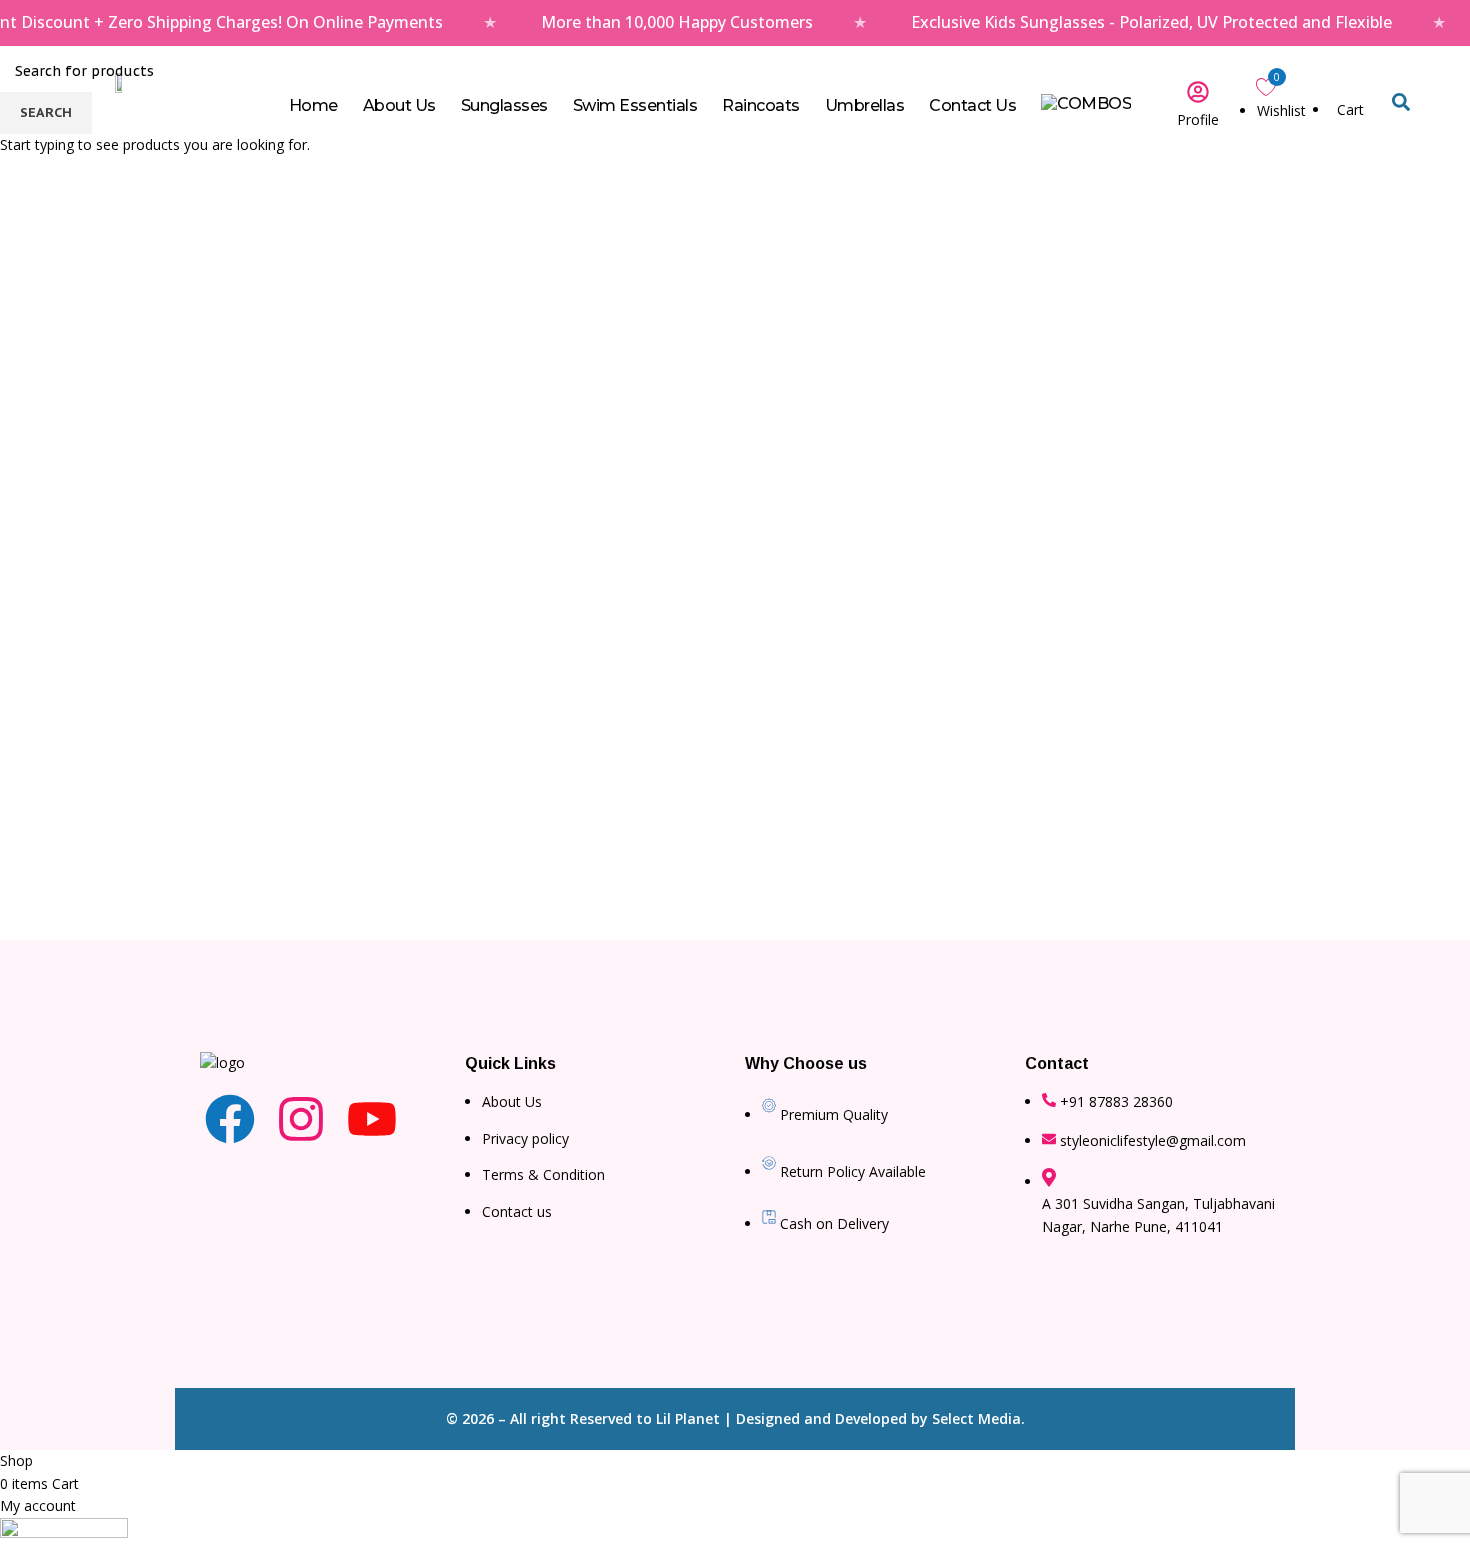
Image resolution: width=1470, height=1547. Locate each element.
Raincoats (761, 105)
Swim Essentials (635, 105)
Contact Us (972, 105)
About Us (399, 105)
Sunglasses (504, 105)
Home (313, 105)
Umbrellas (865, 105)
